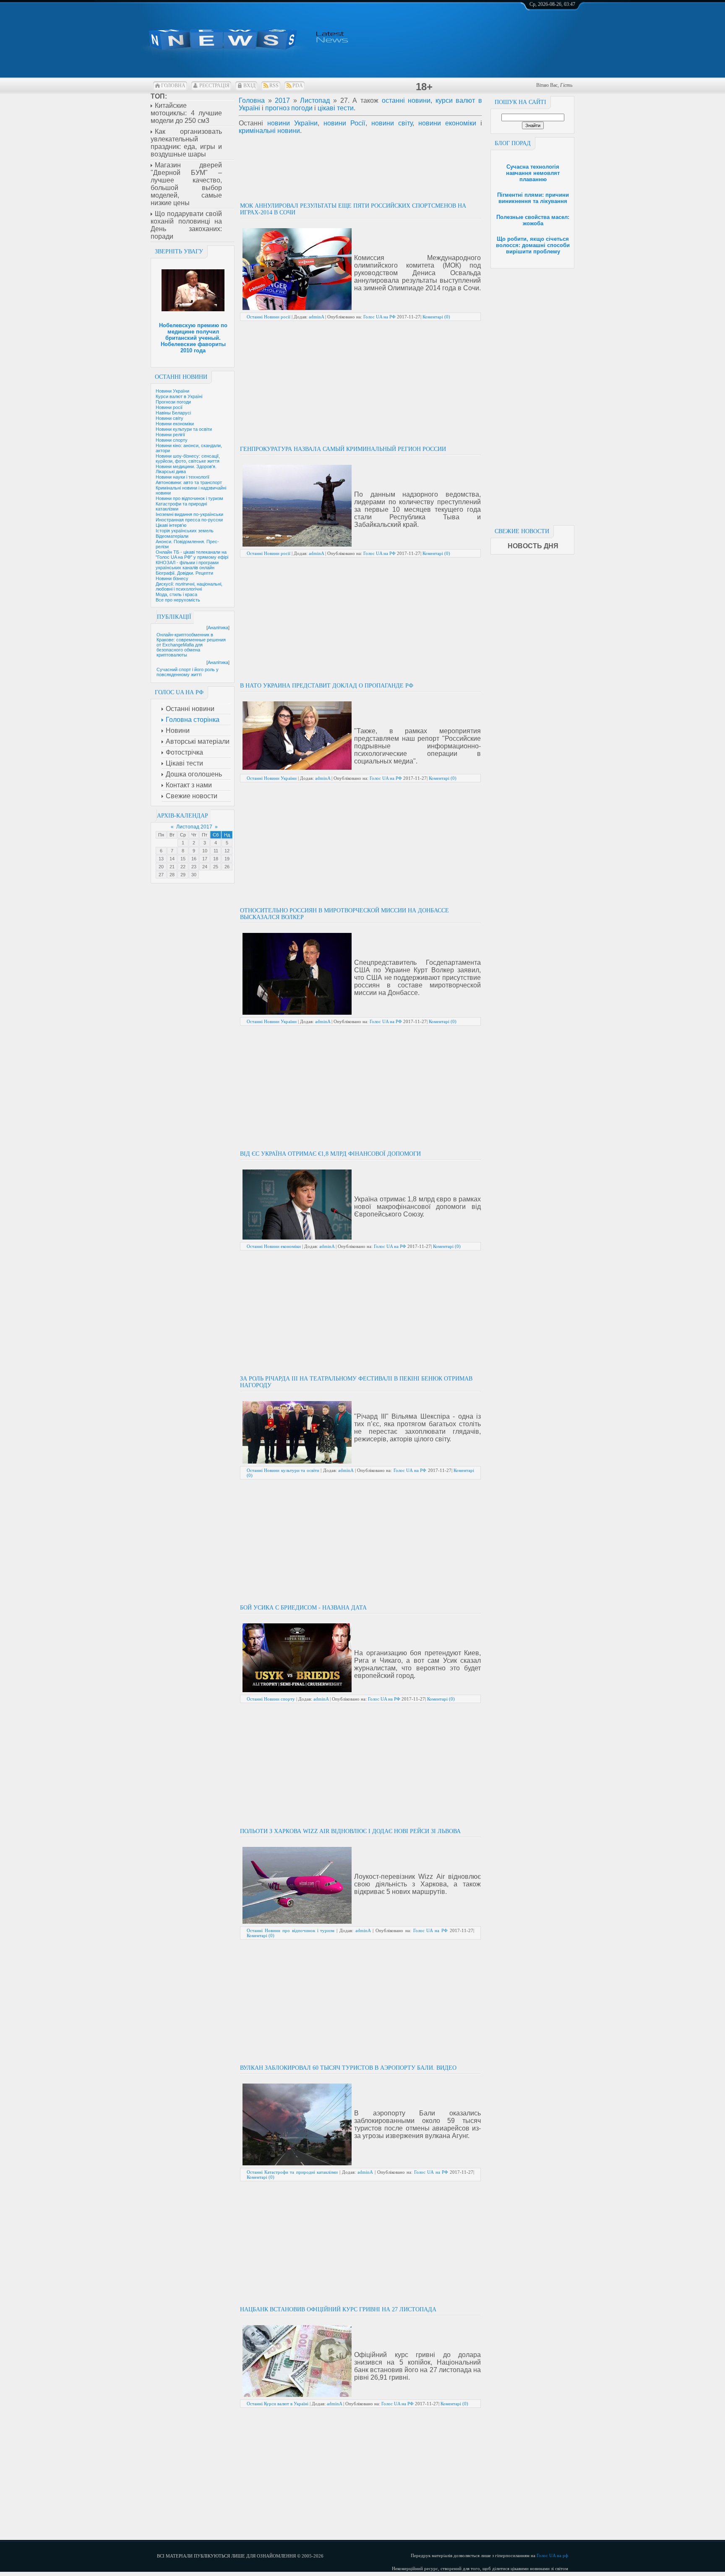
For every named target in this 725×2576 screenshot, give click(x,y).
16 (194, 859)
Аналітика (218, 628)
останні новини (406, 100)
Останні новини (181, 377)
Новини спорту (172, 440)
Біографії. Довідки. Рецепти (184, 573)
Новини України (172, 391)
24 (205, 867)
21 (172, 867)
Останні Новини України (272, 778)
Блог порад (513, 143)
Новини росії (169, 407)
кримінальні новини (269, 131)
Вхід (249, 86)
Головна (173, 86)
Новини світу (170, 418)
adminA (316, 317)
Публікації (174, 617)
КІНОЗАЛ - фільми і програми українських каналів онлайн (187, 565)
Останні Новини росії (269, 317)
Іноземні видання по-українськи (189, 514)
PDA (298, 86)
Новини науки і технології (183, 477)
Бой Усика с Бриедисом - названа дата (303, 1608)
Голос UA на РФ (379, 317)
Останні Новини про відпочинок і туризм (291, 1930)
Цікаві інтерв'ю (171, 525)
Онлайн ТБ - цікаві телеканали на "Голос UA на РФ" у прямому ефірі (192, 555)
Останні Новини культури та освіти (283, 1470)
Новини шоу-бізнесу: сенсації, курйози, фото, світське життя (188, 458)
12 (227, 851)
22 (183, 867)
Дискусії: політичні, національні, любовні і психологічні (189, 586)
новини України (292, 123)
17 (205, 859)
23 (194, 867)
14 (172, 859)
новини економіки (447, 123)
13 (161, 859)
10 (205, 851)
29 (183, 875)
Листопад (315, 100)
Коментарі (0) (436, 317)
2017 (282, 100)
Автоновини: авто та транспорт (189, 482)
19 (227, 859)
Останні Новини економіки (274, 1246)
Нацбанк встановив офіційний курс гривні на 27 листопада (338, 2309)
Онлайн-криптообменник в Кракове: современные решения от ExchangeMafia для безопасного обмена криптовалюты (191, 645)
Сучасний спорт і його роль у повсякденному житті (188, 672)
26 (227, 867)
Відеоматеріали (172, 536)
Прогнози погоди (173, 402)
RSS (274, 86)
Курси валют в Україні (179, 396)
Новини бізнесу (172, 578)
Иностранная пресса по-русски (189, 520)
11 (216, 851)
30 (194, 875)
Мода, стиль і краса (176, 594)
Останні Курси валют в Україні (278, 2404)
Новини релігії (170, 435)
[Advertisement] (532, 394)
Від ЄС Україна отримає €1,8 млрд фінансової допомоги (330, 1154)
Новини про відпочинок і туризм (189, 498)
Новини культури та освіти (184, 429)
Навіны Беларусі (173, 413)
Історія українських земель (185, 531)
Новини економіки (175, 424)
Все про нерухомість (178, 600)
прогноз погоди (289, 108)
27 (161, 875)
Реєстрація (214, 86)
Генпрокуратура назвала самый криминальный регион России (343, 449)
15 (183, 859)
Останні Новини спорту (271, 1699)
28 (172, 875)
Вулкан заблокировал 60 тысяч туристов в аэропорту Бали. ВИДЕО (348, 2068)
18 (216, 859)
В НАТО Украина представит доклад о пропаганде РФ (327, 686)
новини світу (392, 123)
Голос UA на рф (552, 2555)
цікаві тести (336, 108)
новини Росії (344, 123)
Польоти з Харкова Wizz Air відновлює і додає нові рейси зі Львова (350, 1831)
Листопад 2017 (194, 827)
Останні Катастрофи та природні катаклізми (292, 2172)
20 (161, 867)
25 (216, 867)
